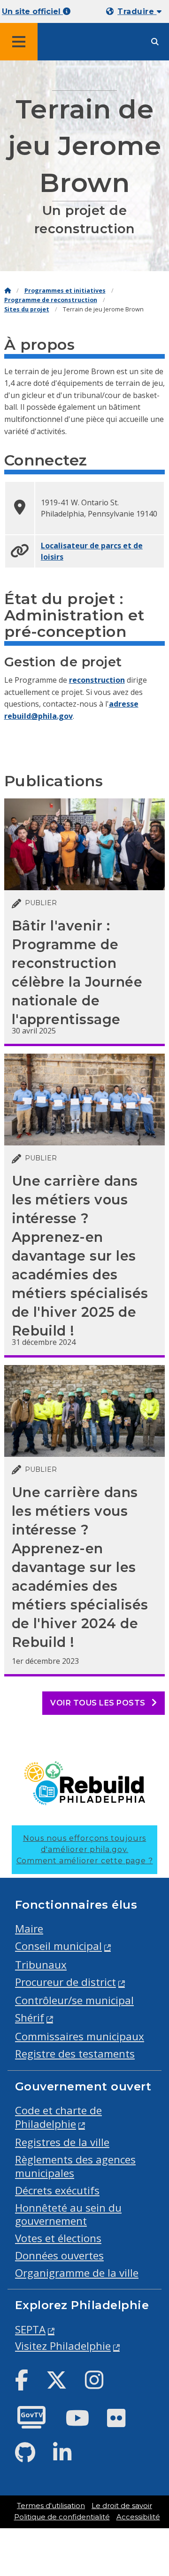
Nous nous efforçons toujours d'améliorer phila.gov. (85, 1849)
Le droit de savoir (122, 2506)
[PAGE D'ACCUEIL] (8, 291)
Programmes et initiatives (65, 291)
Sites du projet (27, 309)
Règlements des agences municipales (75, 2166)
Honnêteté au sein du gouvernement (68, 2214)
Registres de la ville (62, 2142)
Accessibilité (138, 2517)
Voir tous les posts (99, 1703)
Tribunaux (41, 1965)
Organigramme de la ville (77, 2273)
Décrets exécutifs (57, 2190)
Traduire (137, 11)
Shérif (30, 2018)
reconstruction (97, 680)
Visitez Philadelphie (63, 2346)
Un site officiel (32, 11)
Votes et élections (58, 2238)
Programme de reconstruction (51, 300)
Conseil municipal (58, 1946)
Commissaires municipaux (80, 2036)
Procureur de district (65, 1982)
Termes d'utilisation (51, 2506)
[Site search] (155, 42)
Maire (29, 1929)
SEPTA (30, 2329)
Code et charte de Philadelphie (58, 2117)
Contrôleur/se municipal (74, 2000)
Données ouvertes (59, 2255)
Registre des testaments (75, 2054)
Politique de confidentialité (62, 2517)
